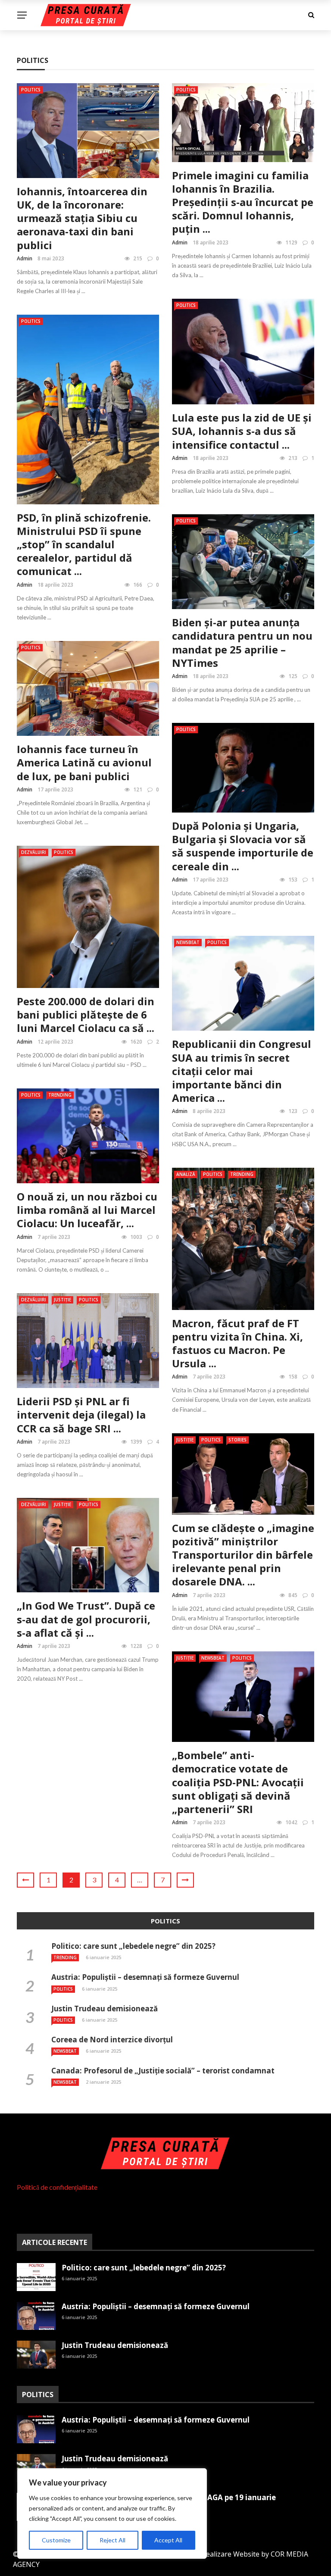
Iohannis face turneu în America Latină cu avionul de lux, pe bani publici (84, 762)
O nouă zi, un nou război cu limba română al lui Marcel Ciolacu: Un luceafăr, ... (87, 1210)
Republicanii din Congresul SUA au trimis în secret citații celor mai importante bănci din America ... (242, 1071)
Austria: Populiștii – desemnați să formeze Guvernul (145, 1977)
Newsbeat (188, 942)
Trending (60, 1095)
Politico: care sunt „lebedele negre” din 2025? (133, 1946)
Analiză (186, 1174)
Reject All (112, 2540)
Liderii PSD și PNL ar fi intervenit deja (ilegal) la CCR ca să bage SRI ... (81, 1415)
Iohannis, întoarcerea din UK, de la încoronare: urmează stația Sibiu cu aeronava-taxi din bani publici (82, 218)
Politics (31, 90)
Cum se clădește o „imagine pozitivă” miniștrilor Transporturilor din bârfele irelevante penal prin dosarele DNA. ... (243, 1555)
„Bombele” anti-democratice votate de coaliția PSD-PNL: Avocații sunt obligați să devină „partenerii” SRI (238, 1782)
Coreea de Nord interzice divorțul (112, 2040)
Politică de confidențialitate (57, 2187)
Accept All (168, 2540)
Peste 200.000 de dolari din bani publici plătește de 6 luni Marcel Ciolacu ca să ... (86, 1014)
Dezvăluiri (34, 852)
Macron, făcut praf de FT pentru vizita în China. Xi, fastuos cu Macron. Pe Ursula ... (237, 1343)
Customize (56, 2540)
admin (25, 258)
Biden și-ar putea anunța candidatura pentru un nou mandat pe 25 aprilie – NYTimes (242, 642)
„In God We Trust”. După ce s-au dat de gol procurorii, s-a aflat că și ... (86, 1619)
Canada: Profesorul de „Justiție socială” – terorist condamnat (163, 2071)
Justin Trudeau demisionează (105, 2009)
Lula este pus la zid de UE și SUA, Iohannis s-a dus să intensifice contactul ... (242, 431)
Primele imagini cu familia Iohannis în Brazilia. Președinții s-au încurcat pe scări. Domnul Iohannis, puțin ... (243, 202)
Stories (237, 1440)
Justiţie (62, 1300)
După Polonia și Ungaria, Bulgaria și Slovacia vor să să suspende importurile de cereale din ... (243, 846)
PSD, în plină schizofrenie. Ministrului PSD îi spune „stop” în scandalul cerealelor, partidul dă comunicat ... (84, 544)
